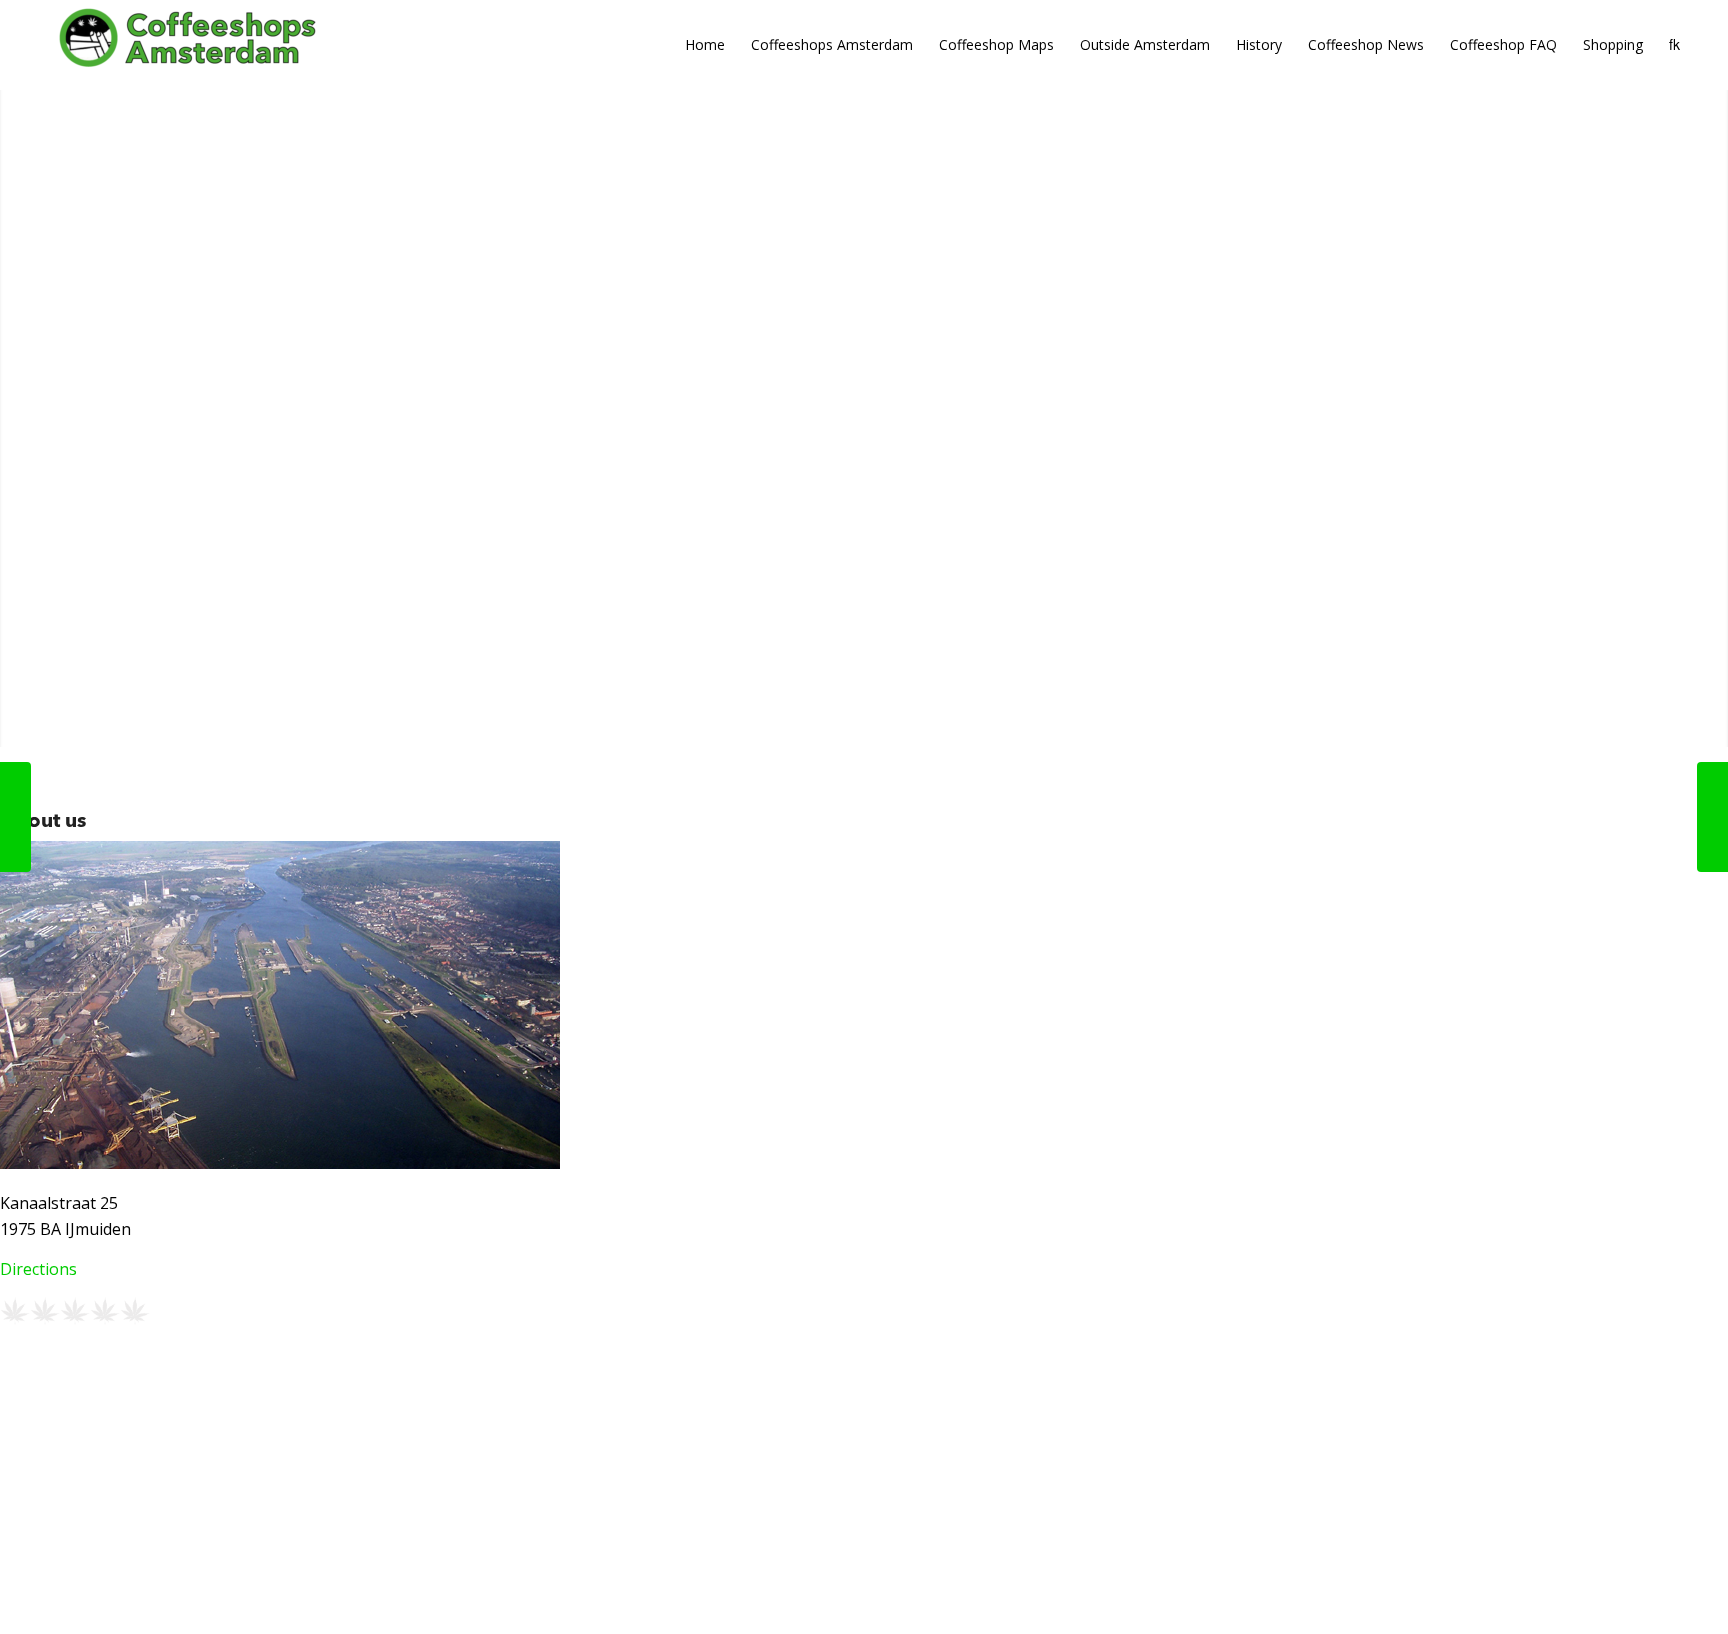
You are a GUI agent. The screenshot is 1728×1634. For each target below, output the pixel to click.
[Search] (1674, 45)
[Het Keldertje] (1712, 817)
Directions (38, 1269)
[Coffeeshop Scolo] (15, 817)
